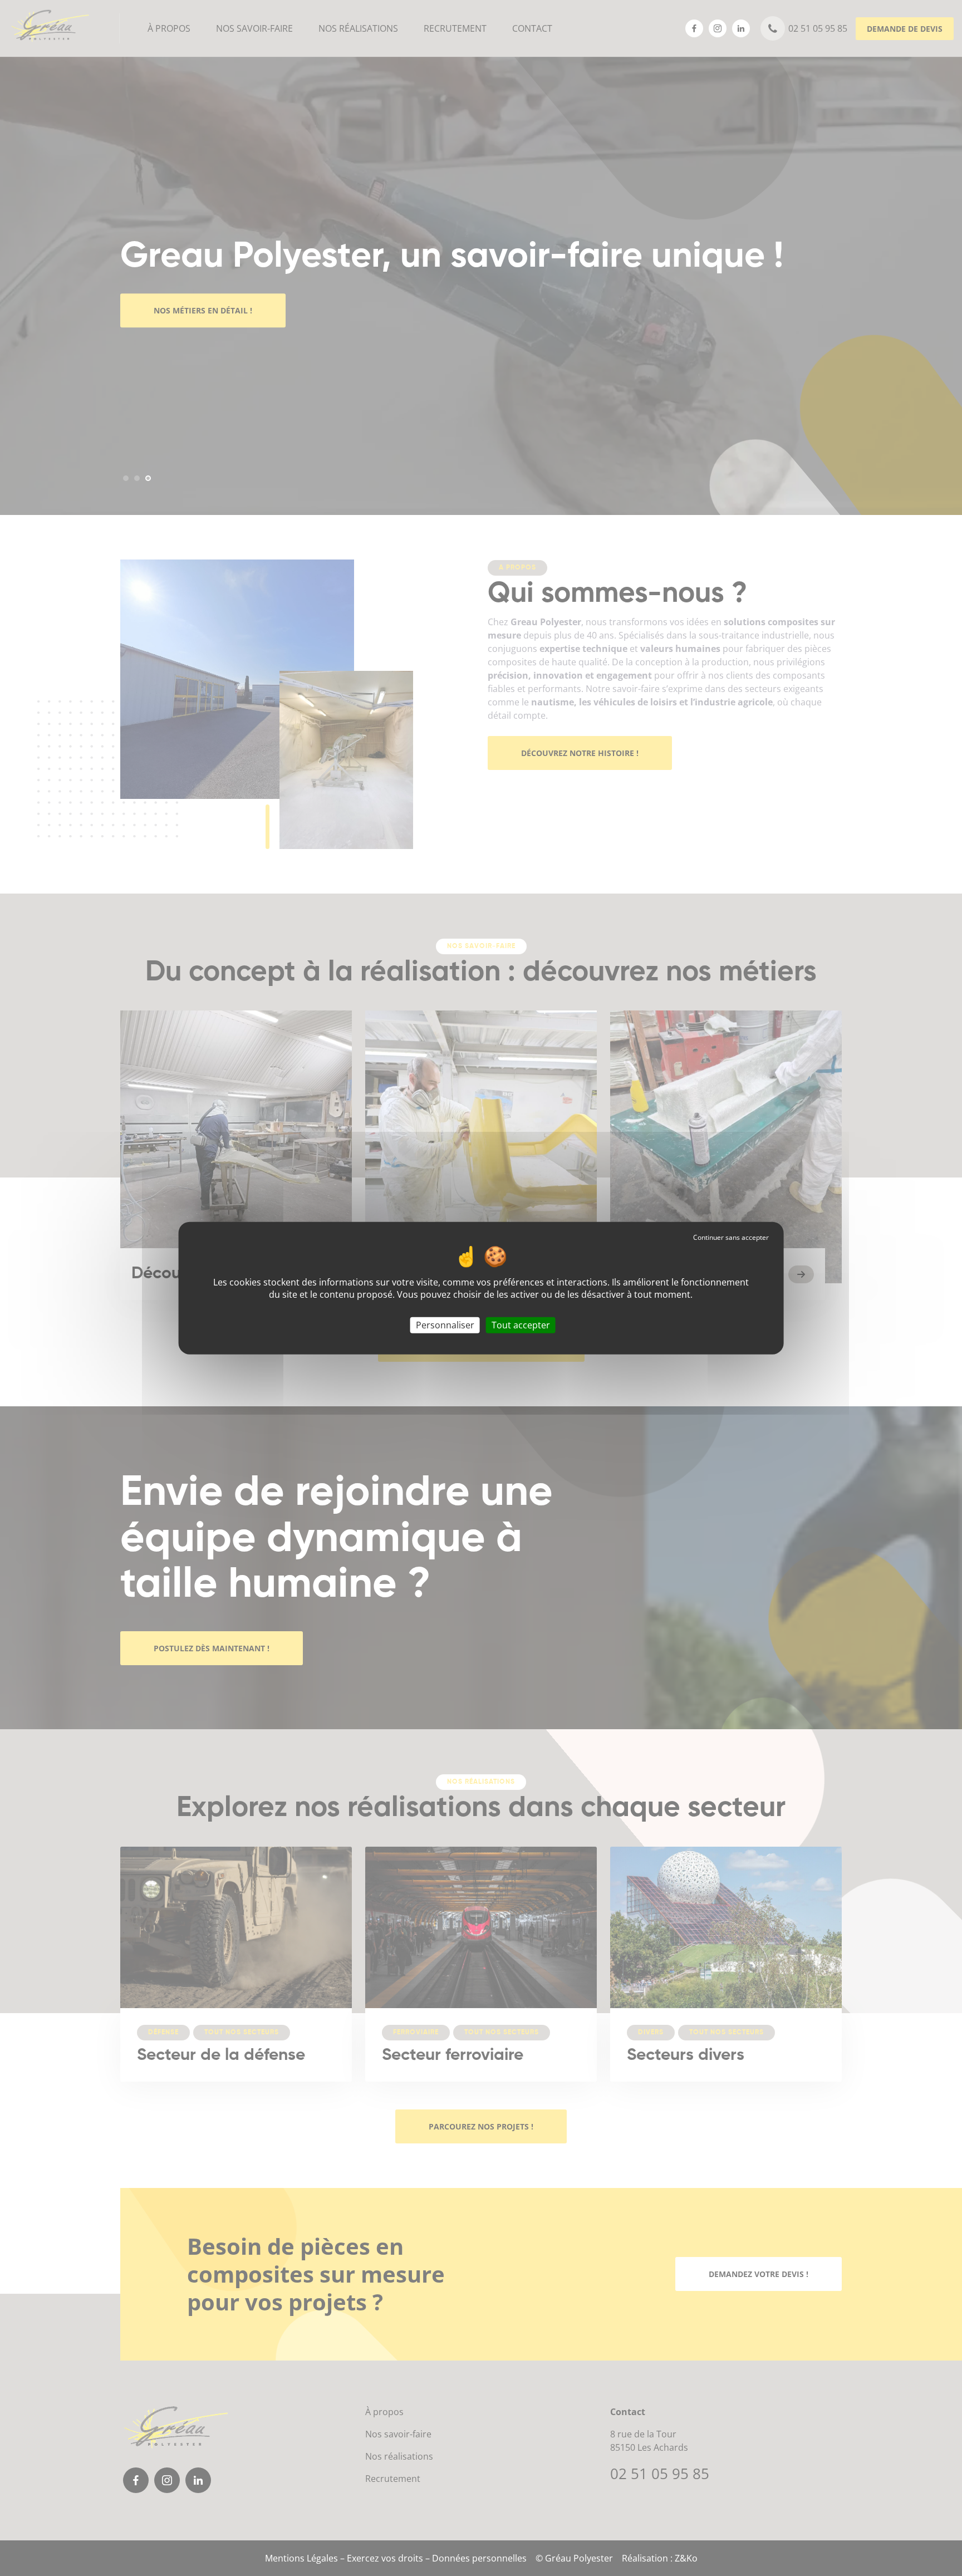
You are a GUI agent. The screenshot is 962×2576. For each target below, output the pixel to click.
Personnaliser (445, 1325)
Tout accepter (521, 1325)
